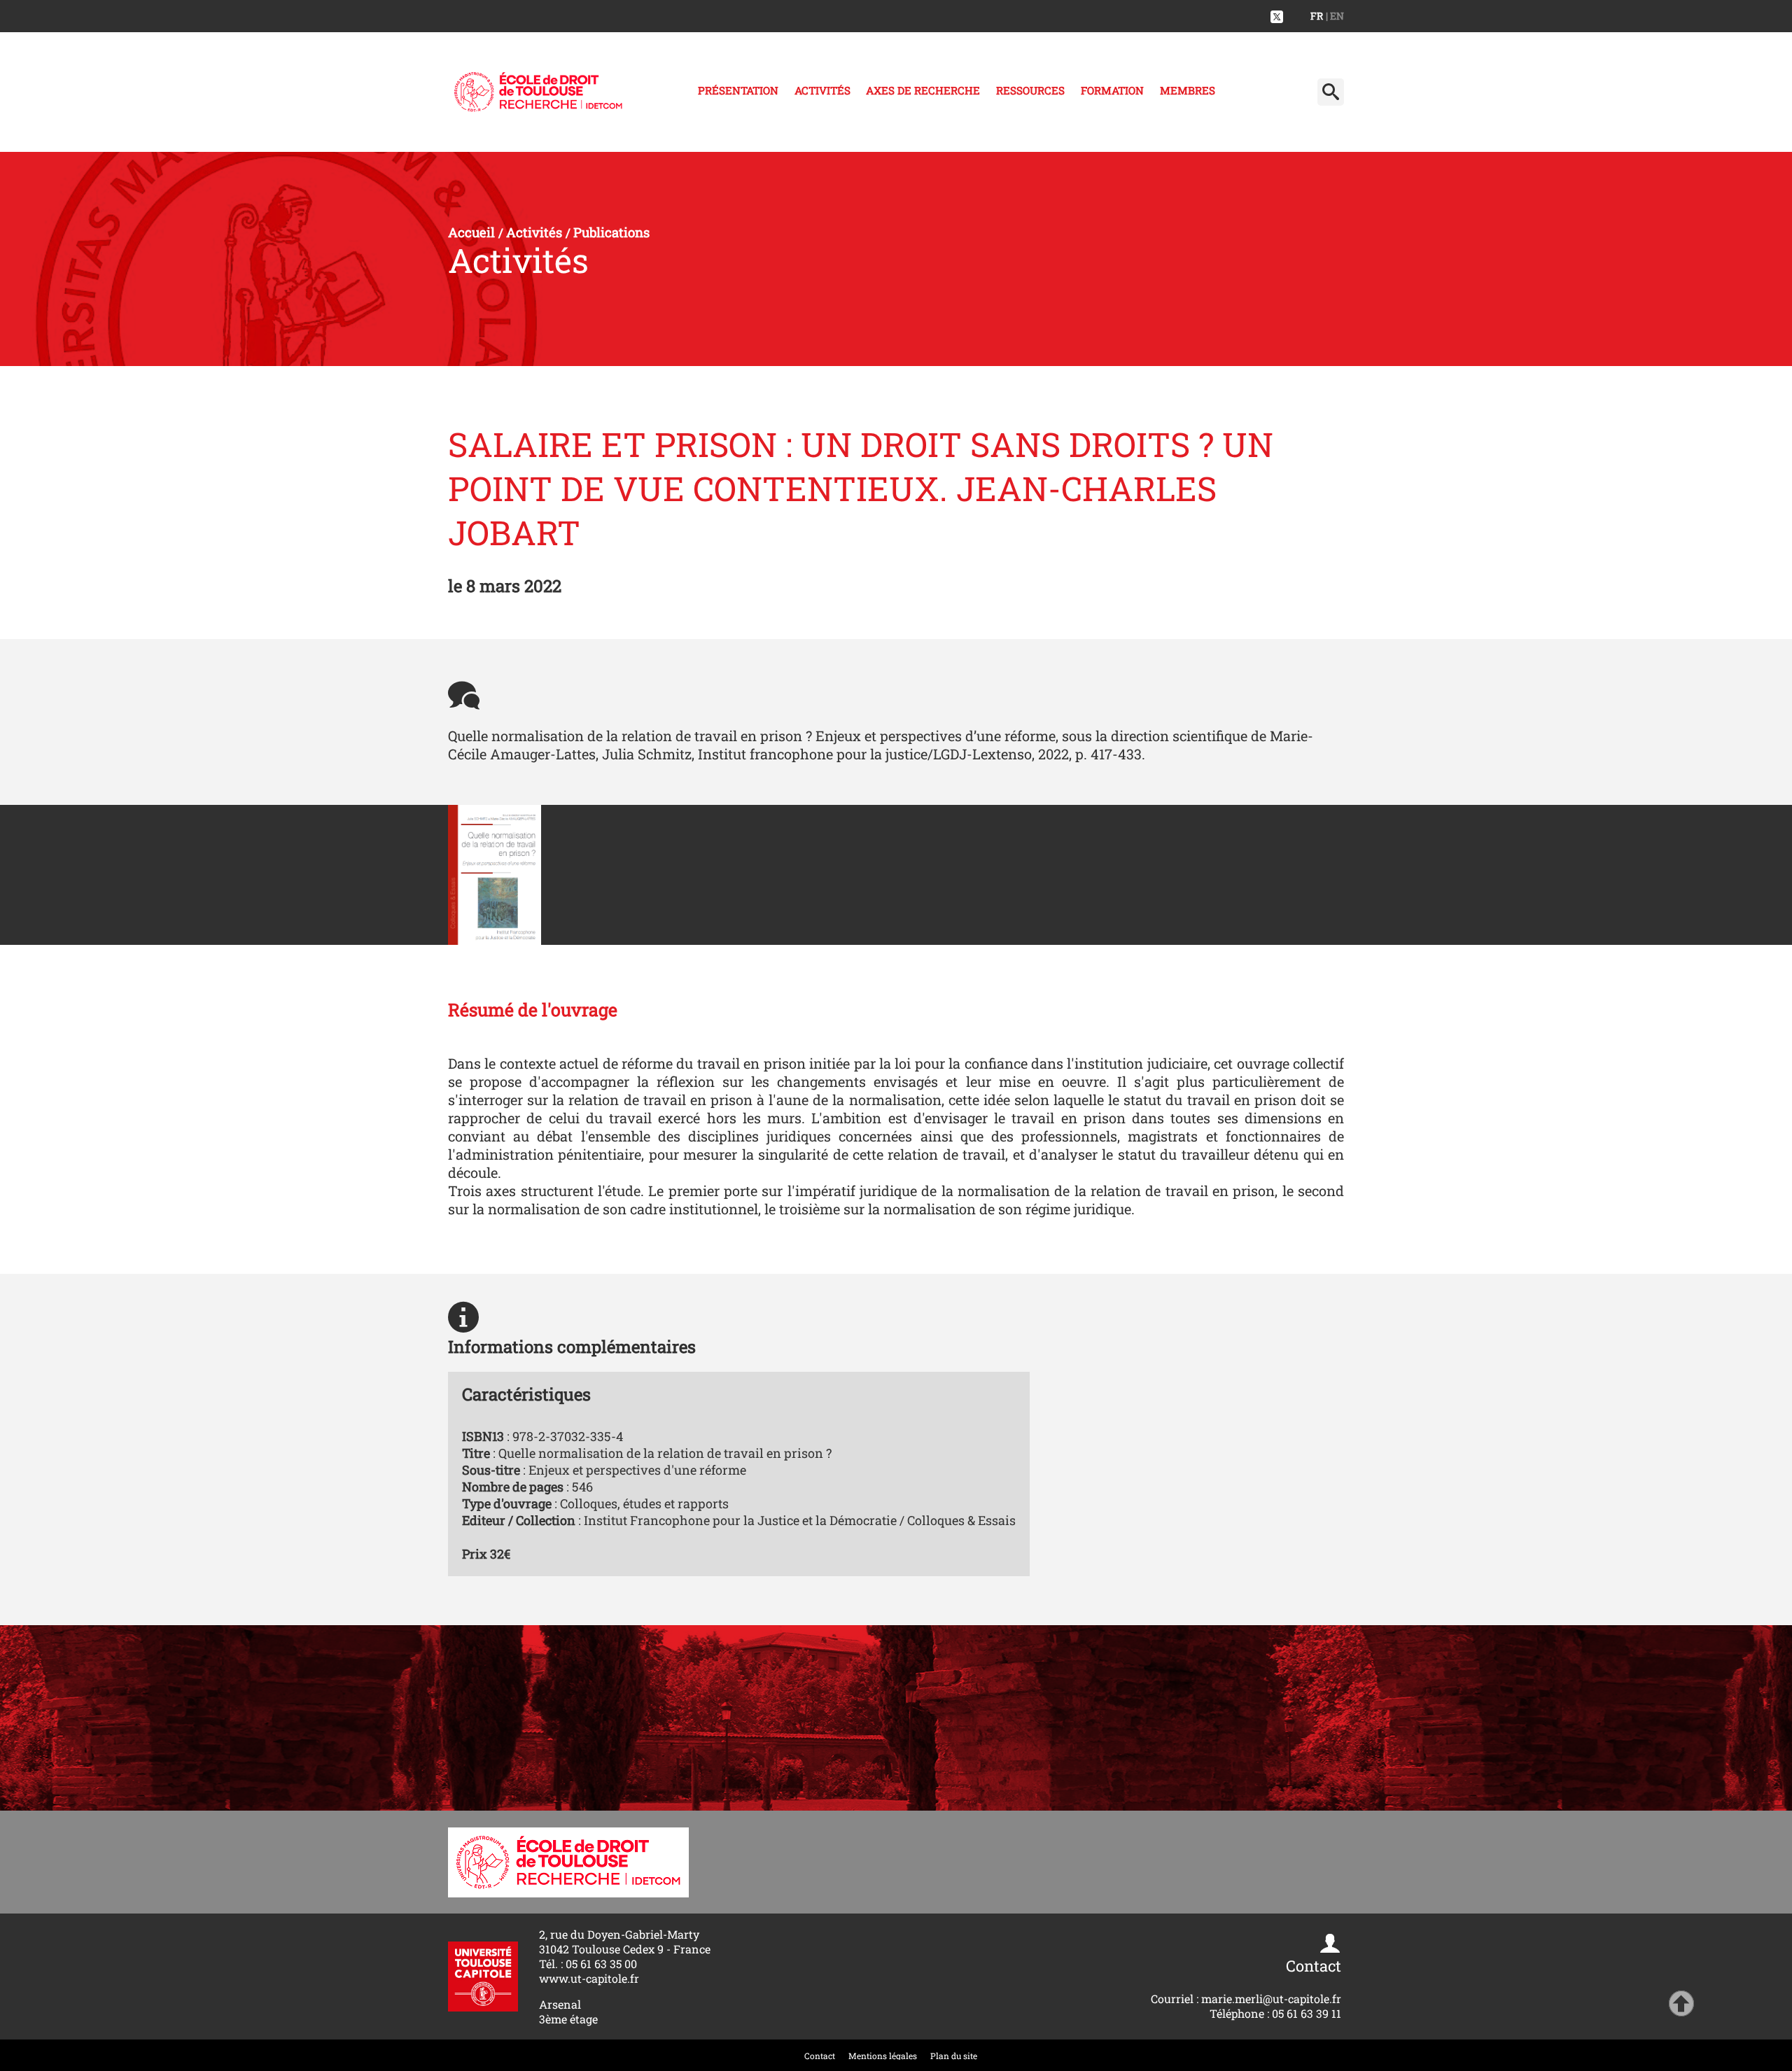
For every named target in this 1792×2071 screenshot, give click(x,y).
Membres (1188, 90)
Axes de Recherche (923, 90)
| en (1335, 16)
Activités (822, 90)
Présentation (738, 90)
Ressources (1030, 90)
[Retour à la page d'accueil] (538, 92)
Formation (1112, 90)
